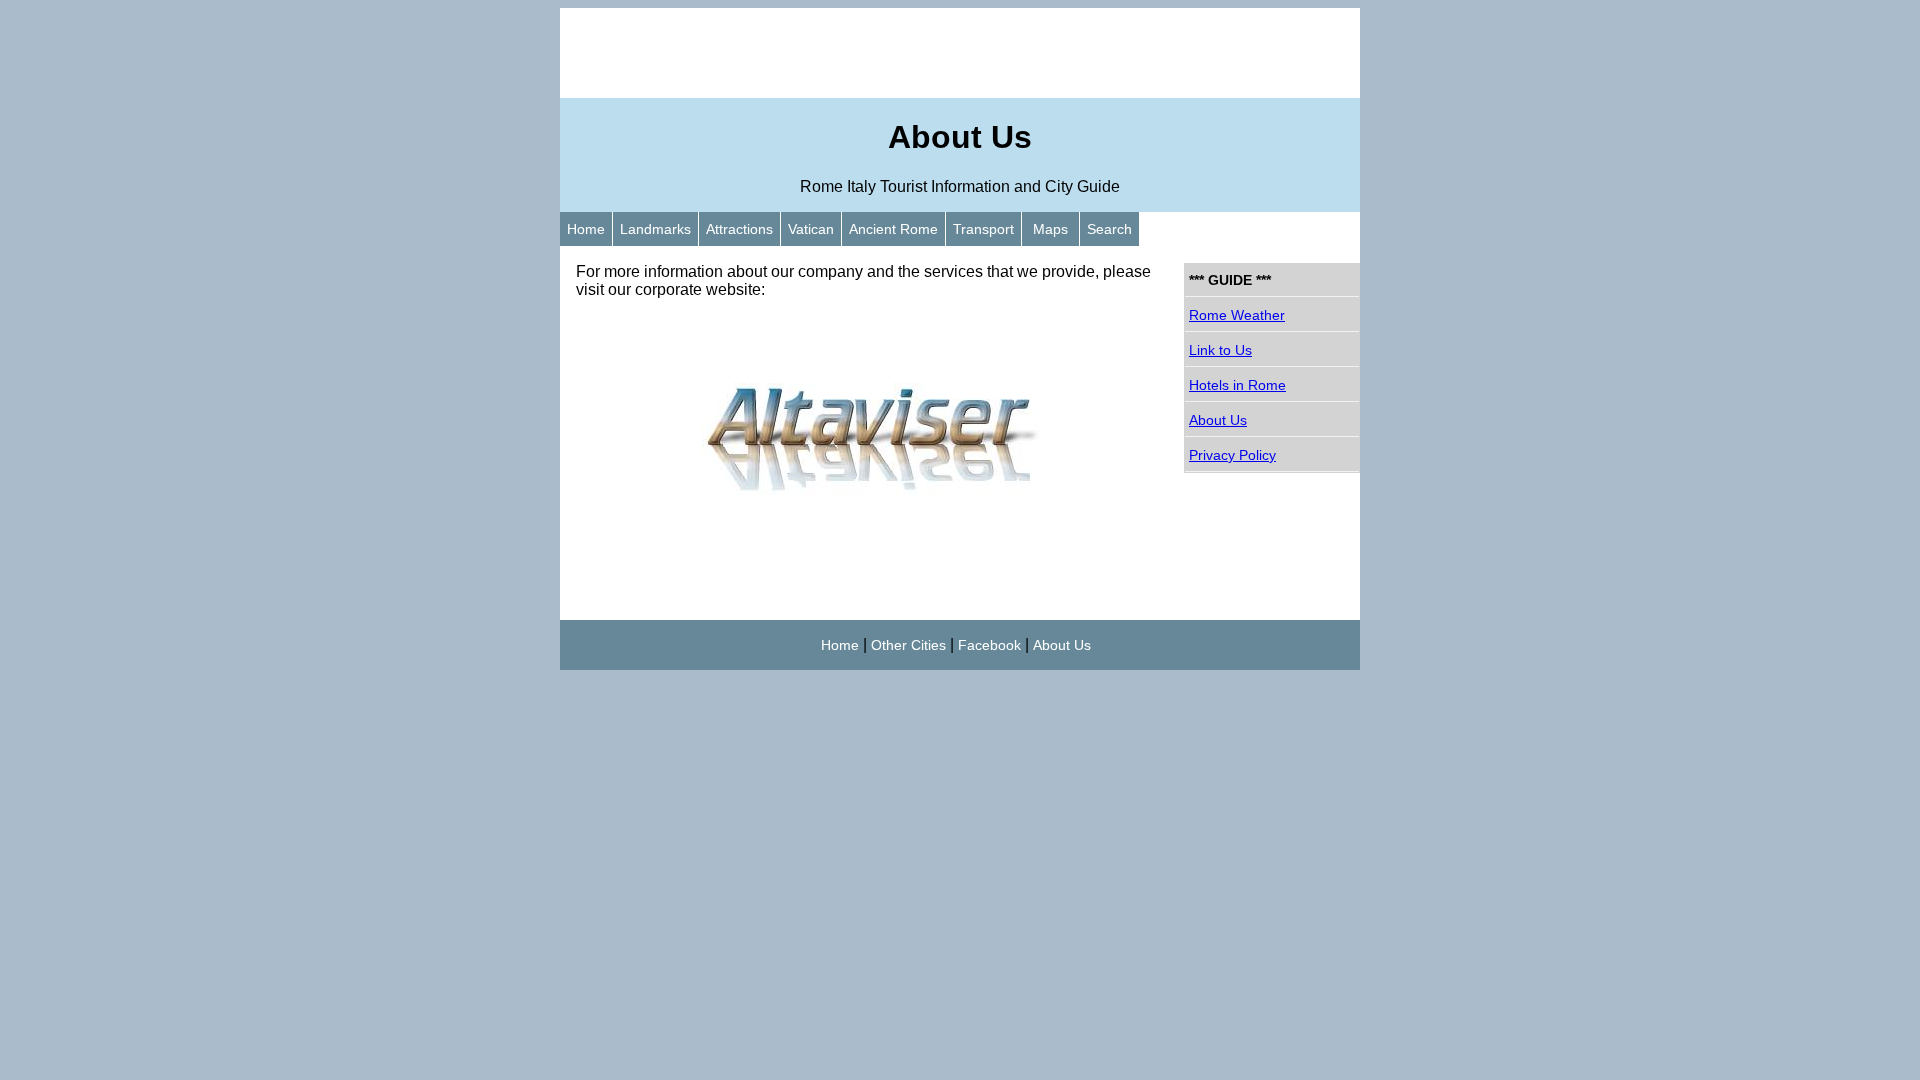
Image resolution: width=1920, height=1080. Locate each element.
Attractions (739, 229)
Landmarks (655, 229)
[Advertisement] (960, 53)
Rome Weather (1237, 315)
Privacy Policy (1232, 455)
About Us (1218, 420)
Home (586, 229)
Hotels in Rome (1237, 385)
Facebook (989, 645)
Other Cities (908, 645)
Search (1109, 229)
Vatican (811, 229)
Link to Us (1220, 350)
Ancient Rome (893, 229)
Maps (1050, 229)
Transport (983, 229)
